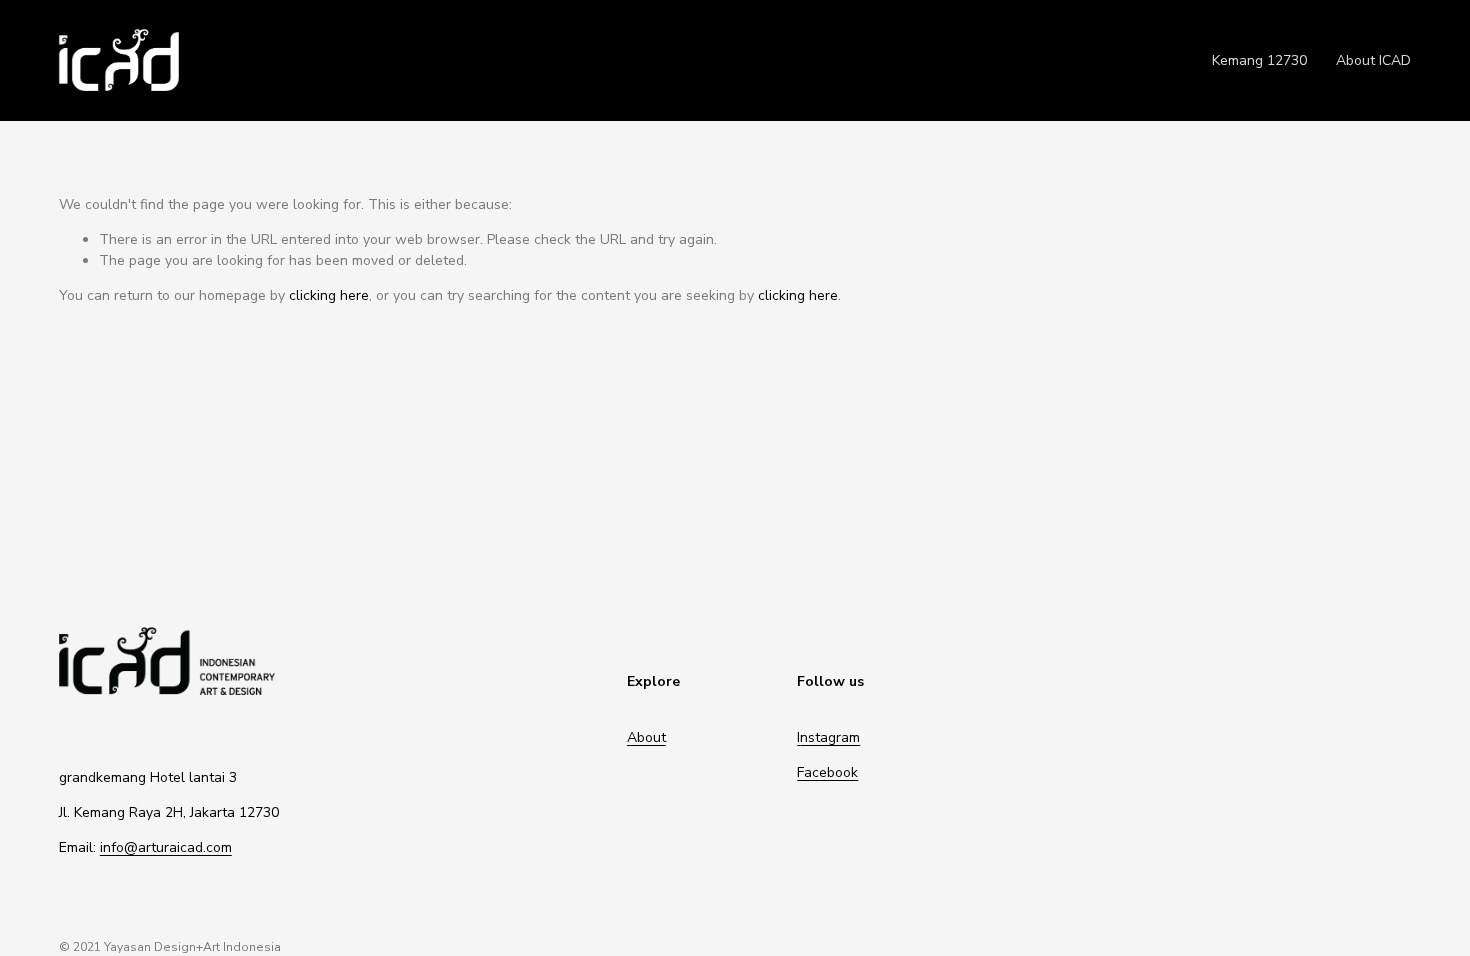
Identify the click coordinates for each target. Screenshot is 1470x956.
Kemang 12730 (1259, 60)
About (646, 737)
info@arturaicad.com (166, 847)
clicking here (329, 295)
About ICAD (1373, 60)
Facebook (827, 772)
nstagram (830, 737)
